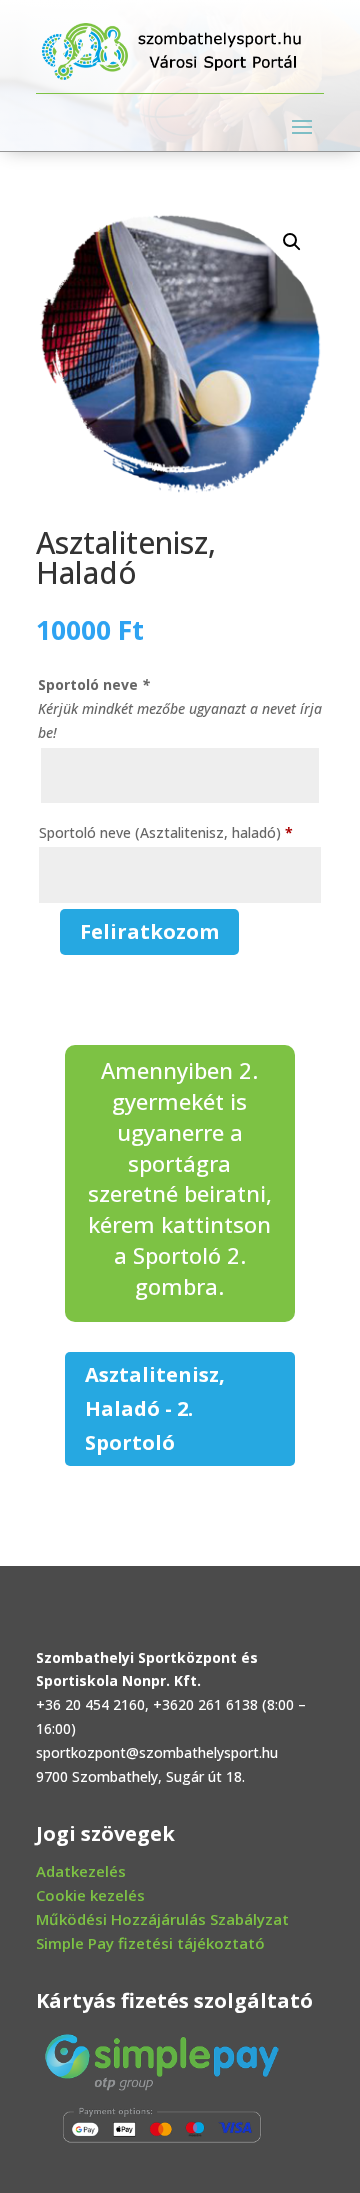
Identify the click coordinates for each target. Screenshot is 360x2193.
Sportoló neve (94, 684)
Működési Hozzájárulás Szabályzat (162, 1919)
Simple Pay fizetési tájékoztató (150, 1943)
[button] (292, 242)
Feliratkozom (149, 931)
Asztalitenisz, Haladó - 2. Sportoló (155, 1408)
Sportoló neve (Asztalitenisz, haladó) (166, 832)
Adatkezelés (81, 1871)
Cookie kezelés (90, 1895)
